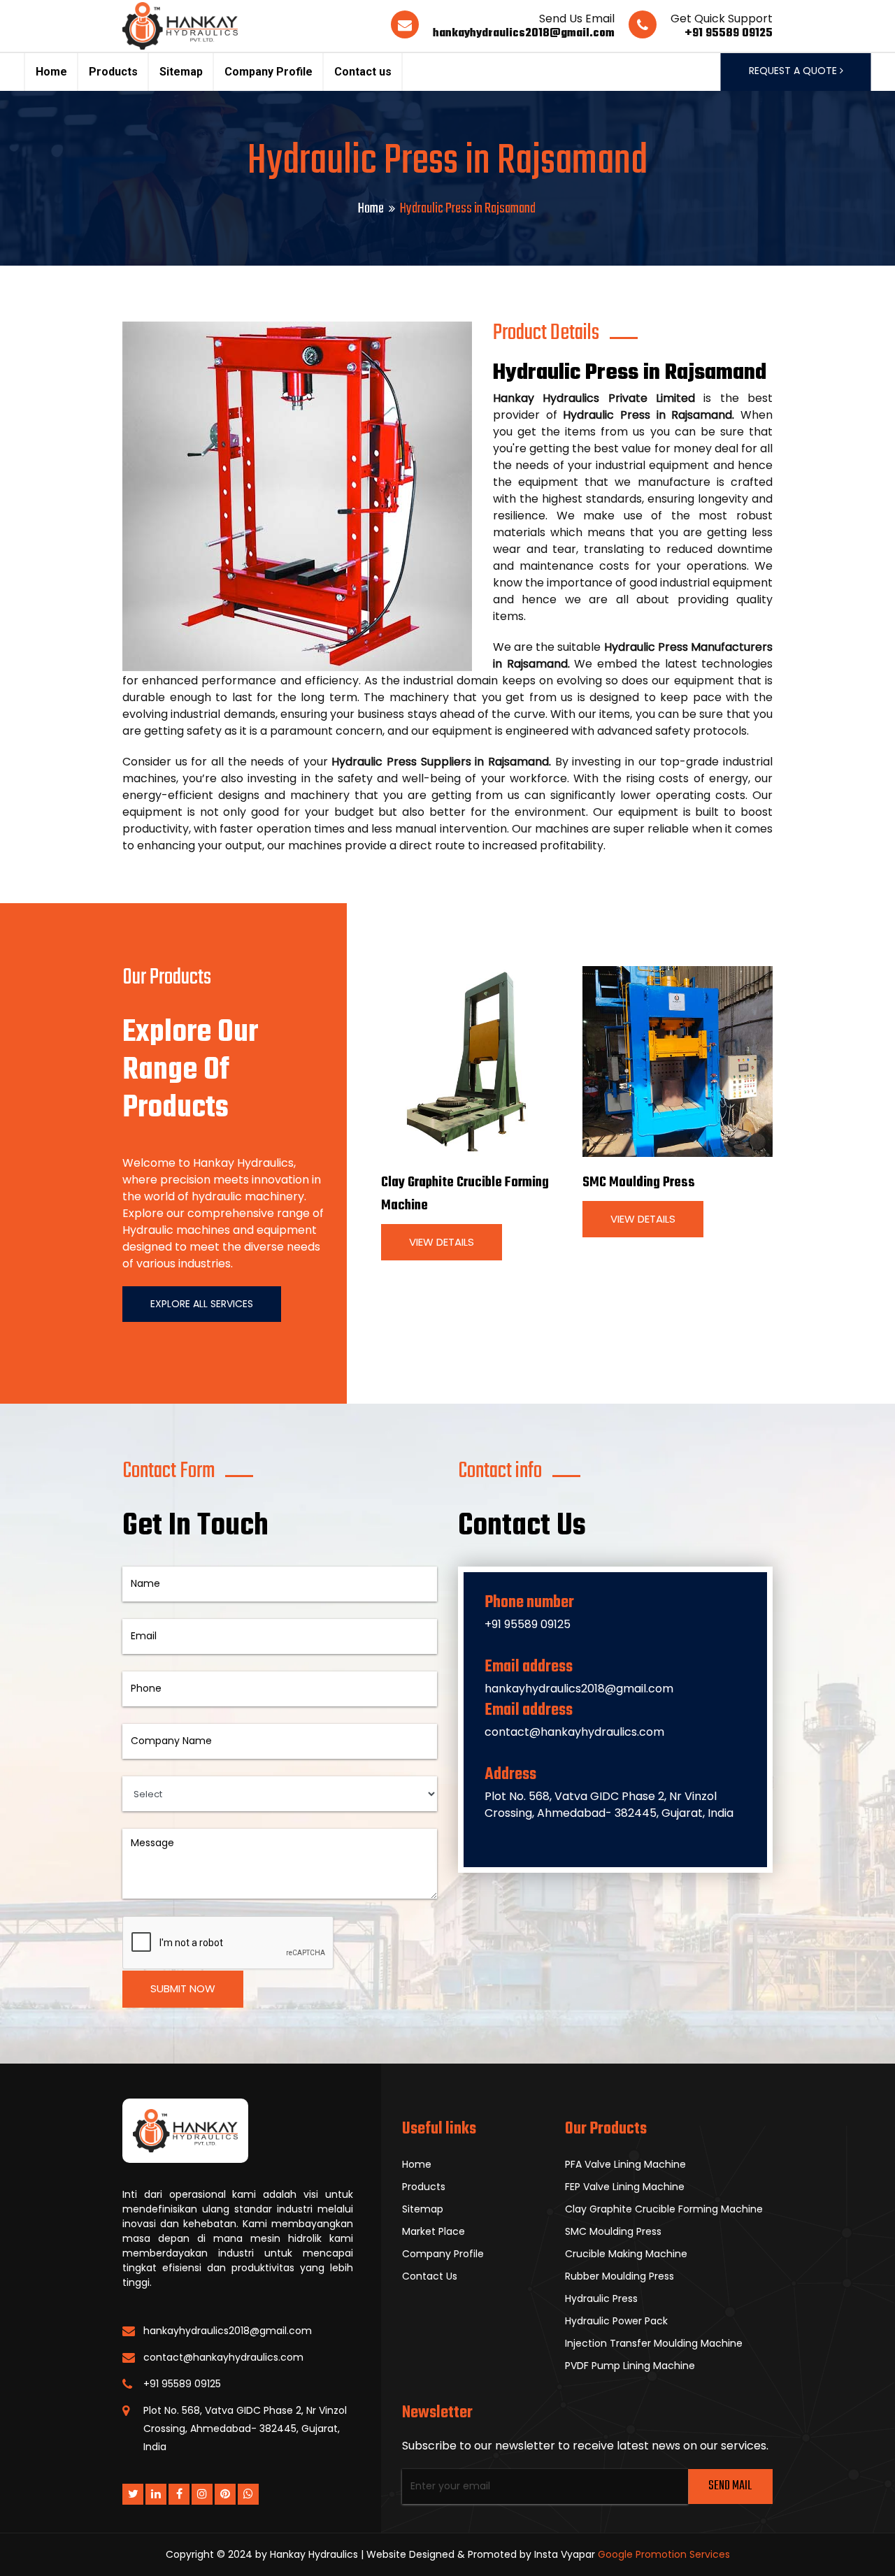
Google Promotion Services (664, 2554)
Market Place (434, 2231)
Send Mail (730, 2486)
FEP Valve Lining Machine (625, 2187)
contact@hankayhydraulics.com (574, 1732)
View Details (442, 1242)
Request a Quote (794, 71)
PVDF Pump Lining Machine (630, 2366)
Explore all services (202, 1304)
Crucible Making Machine (626, 2254)
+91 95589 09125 (729, 34)
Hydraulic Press (601, 2298)
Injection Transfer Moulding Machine (654, 2343)
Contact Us (430, 2276)
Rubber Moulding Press (620, 2276)
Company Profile (268, 72)
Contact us (363, 72)
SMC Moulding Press (639, 1182)
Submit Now (183, 1988)
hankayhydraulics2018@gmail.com (524, 34)
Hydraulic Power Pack (616, 2321)
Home (51, 72)
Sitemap (181, 72)
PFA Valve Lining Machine (625, 2164)
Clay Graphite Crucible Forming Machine (664, 2209)
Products (113, 72)
